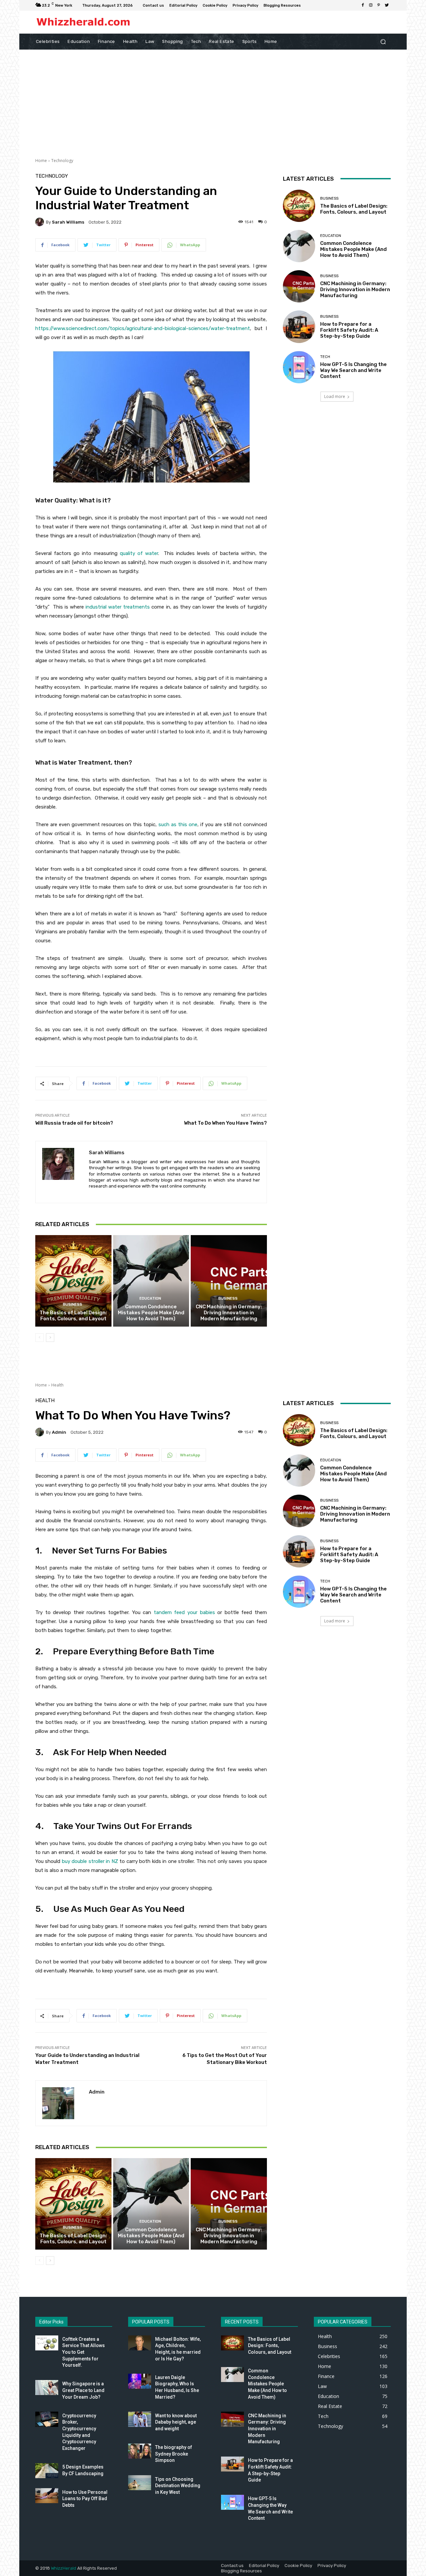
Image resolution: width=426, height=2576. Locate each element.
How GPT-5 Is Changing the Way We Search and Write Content (353, 370)
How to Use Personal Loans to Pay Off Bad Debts (85, 2499)
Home (41, 161)
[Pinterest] (379, 5)
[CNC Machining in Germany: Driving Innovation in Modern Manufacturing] (229, 1281)
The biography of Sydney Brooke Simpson (174, 2454)
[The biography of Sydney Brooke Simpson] (140, 2451)
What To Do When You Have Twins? (225, 1123)
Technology (62, 161)
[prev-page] (39, 1338)
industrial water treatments (118, 607)
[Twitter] (387, 5)
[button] (383, 41)
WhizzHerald (64, 2568)
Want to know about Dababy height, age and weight (176, 2422)
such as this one (178, 825)
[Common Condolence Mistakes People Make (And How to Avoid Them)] (151, 1281)
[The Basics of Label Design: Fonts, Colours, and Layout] (73, 1281)
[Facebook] (363, 5)
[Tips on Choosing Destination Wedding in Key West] (140, 2483)
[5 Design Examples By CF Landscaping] (47, 2471)
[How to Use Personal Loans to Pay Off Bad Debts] (47, 2496)
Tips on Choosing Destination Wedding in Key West (178, 2486)
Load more (335, 396)
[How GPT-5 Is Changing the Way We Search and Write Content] (299, 367)
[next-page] (50, 1338)
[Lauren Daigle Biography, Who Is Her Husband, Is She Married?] (140, 2381)
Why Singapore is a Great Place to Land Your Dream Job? (83, 2390)
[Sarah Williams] (41, 222)
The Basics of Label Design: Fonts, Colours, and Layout (73, 1316)
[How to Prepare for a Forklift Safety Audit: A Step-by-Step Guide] (299, 327)
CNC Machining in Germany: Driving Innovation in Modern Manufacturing (229, 1313)
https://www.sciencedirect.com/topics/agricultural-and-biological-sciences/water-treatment (143, 328)
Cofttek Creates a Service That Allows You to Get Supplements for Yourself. (84, 2352)
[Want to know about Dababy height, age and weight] (140, 2419)
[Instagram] (371, 5)
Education (150, 1298)
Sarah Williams (68, 222)
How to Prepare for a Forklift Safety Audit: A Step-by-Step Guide (349, 330)
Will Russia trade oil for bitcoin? (74, 1123)
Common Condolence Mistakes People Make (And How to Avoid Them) (151, 1313)
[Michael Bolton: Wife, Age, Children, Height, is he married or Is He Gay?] (140, 2343)
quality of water (139, 553)
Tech (325, 357)
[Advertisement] (213, 99)
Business (73, 1304)
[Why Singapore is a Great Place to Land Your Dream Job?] (47, 2388)
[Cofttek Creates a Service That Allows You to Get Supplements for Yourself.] (47, 2343)
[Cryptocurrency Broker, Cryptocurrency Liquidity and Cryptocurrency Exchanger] (47, 2419)
